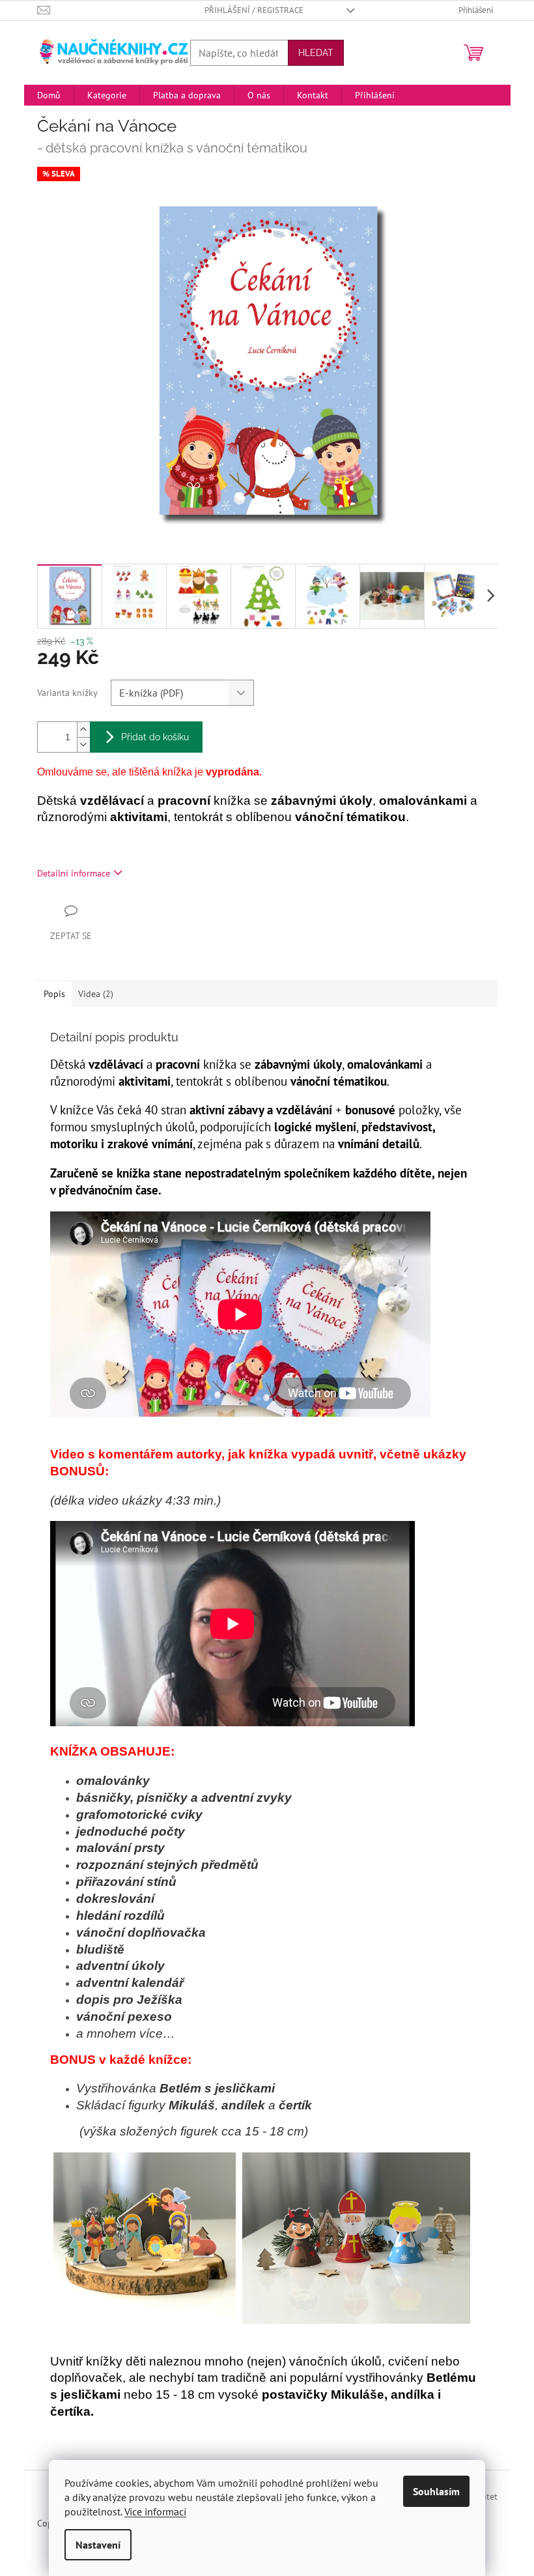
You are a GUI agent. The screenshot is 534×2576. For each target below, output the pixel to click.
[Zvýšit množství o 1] (83, 730)
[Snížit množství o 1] (83, 745)
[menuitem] (49, 95)
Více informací (155, 2511)
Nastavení (98, 2545)
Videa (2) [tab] (96, 994)
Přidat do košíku (155, 737)
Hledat (316, 53)
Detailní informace (74, 873)
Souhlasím (436, 2491)
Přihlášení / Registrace (254, 10)
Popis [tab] (54, 994)
